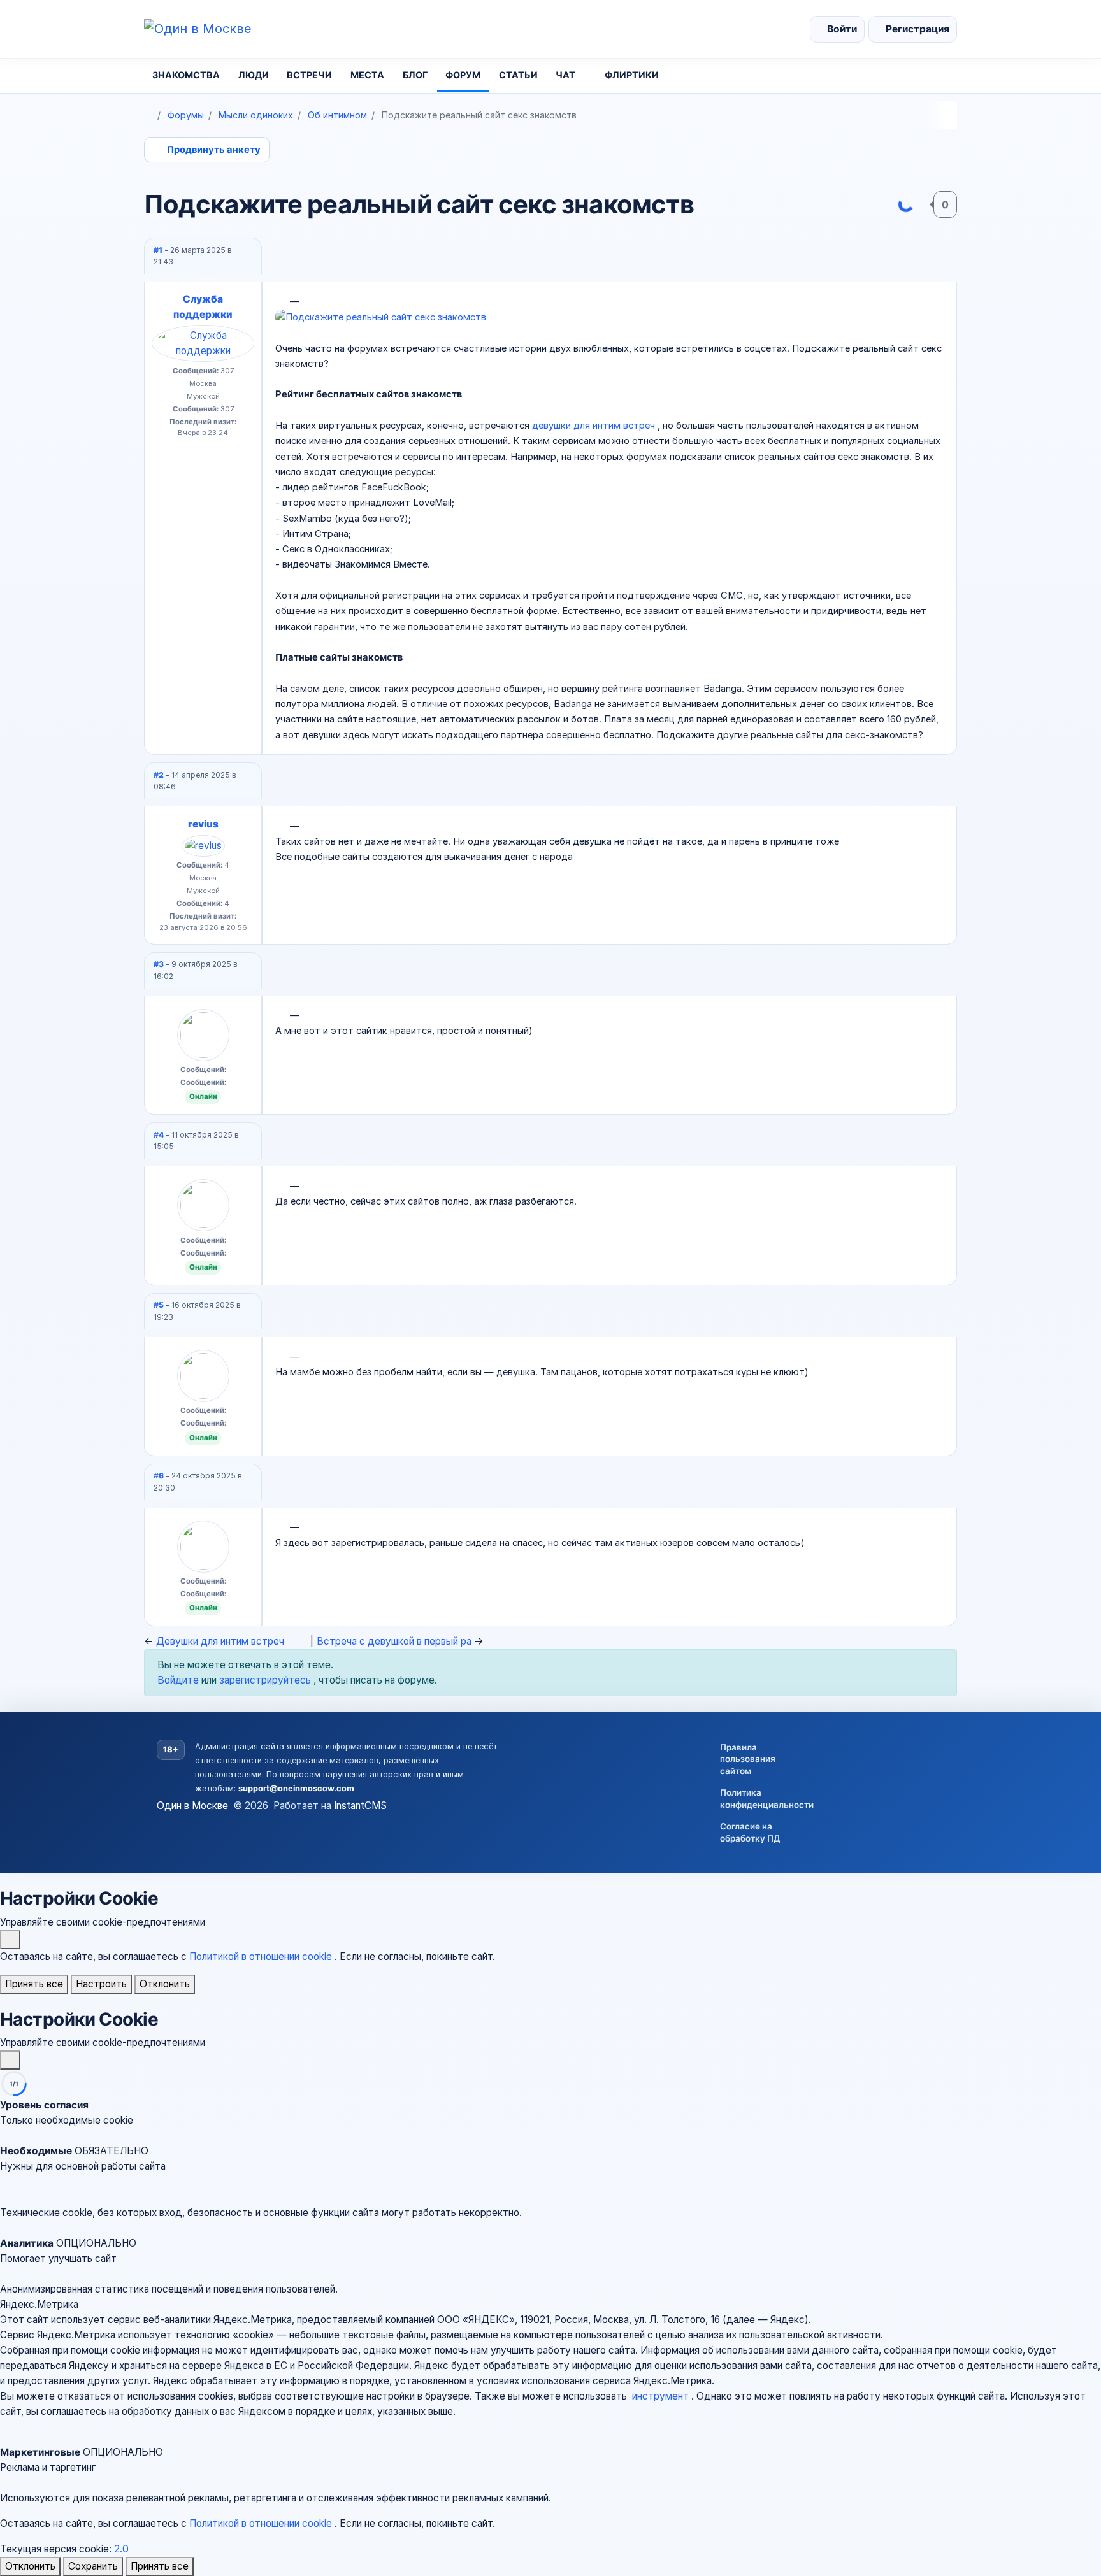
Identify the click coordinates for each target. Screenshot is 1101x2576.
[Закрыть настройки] (10, 2060)
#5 (160, 1305)
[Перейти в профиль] (203, 343)
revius (203, 824)
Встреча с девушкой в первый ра (395, 1641)
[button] (550, 2166)
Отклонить (165, 1984)
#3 (160, 964)
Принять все (34, 1984)
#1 (159, 250)
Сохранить (93, 2566)
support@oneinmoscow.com (296, 1788)
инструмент (662, 2396)
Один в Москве (192, 1806)
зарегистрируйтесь (266, 1680)
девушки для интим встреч (595, 426)
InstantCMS (360, 1806)
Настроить (101, 1984)
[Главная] (148, 115)
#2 (160, 775)
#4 (160, 1135)
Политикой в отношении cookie (262, 1957)
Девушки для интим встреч (220, 1641)
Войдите (179, 1680)
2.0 (121, 2549)
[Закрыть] (10, 1940)
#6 (160, 1476)
